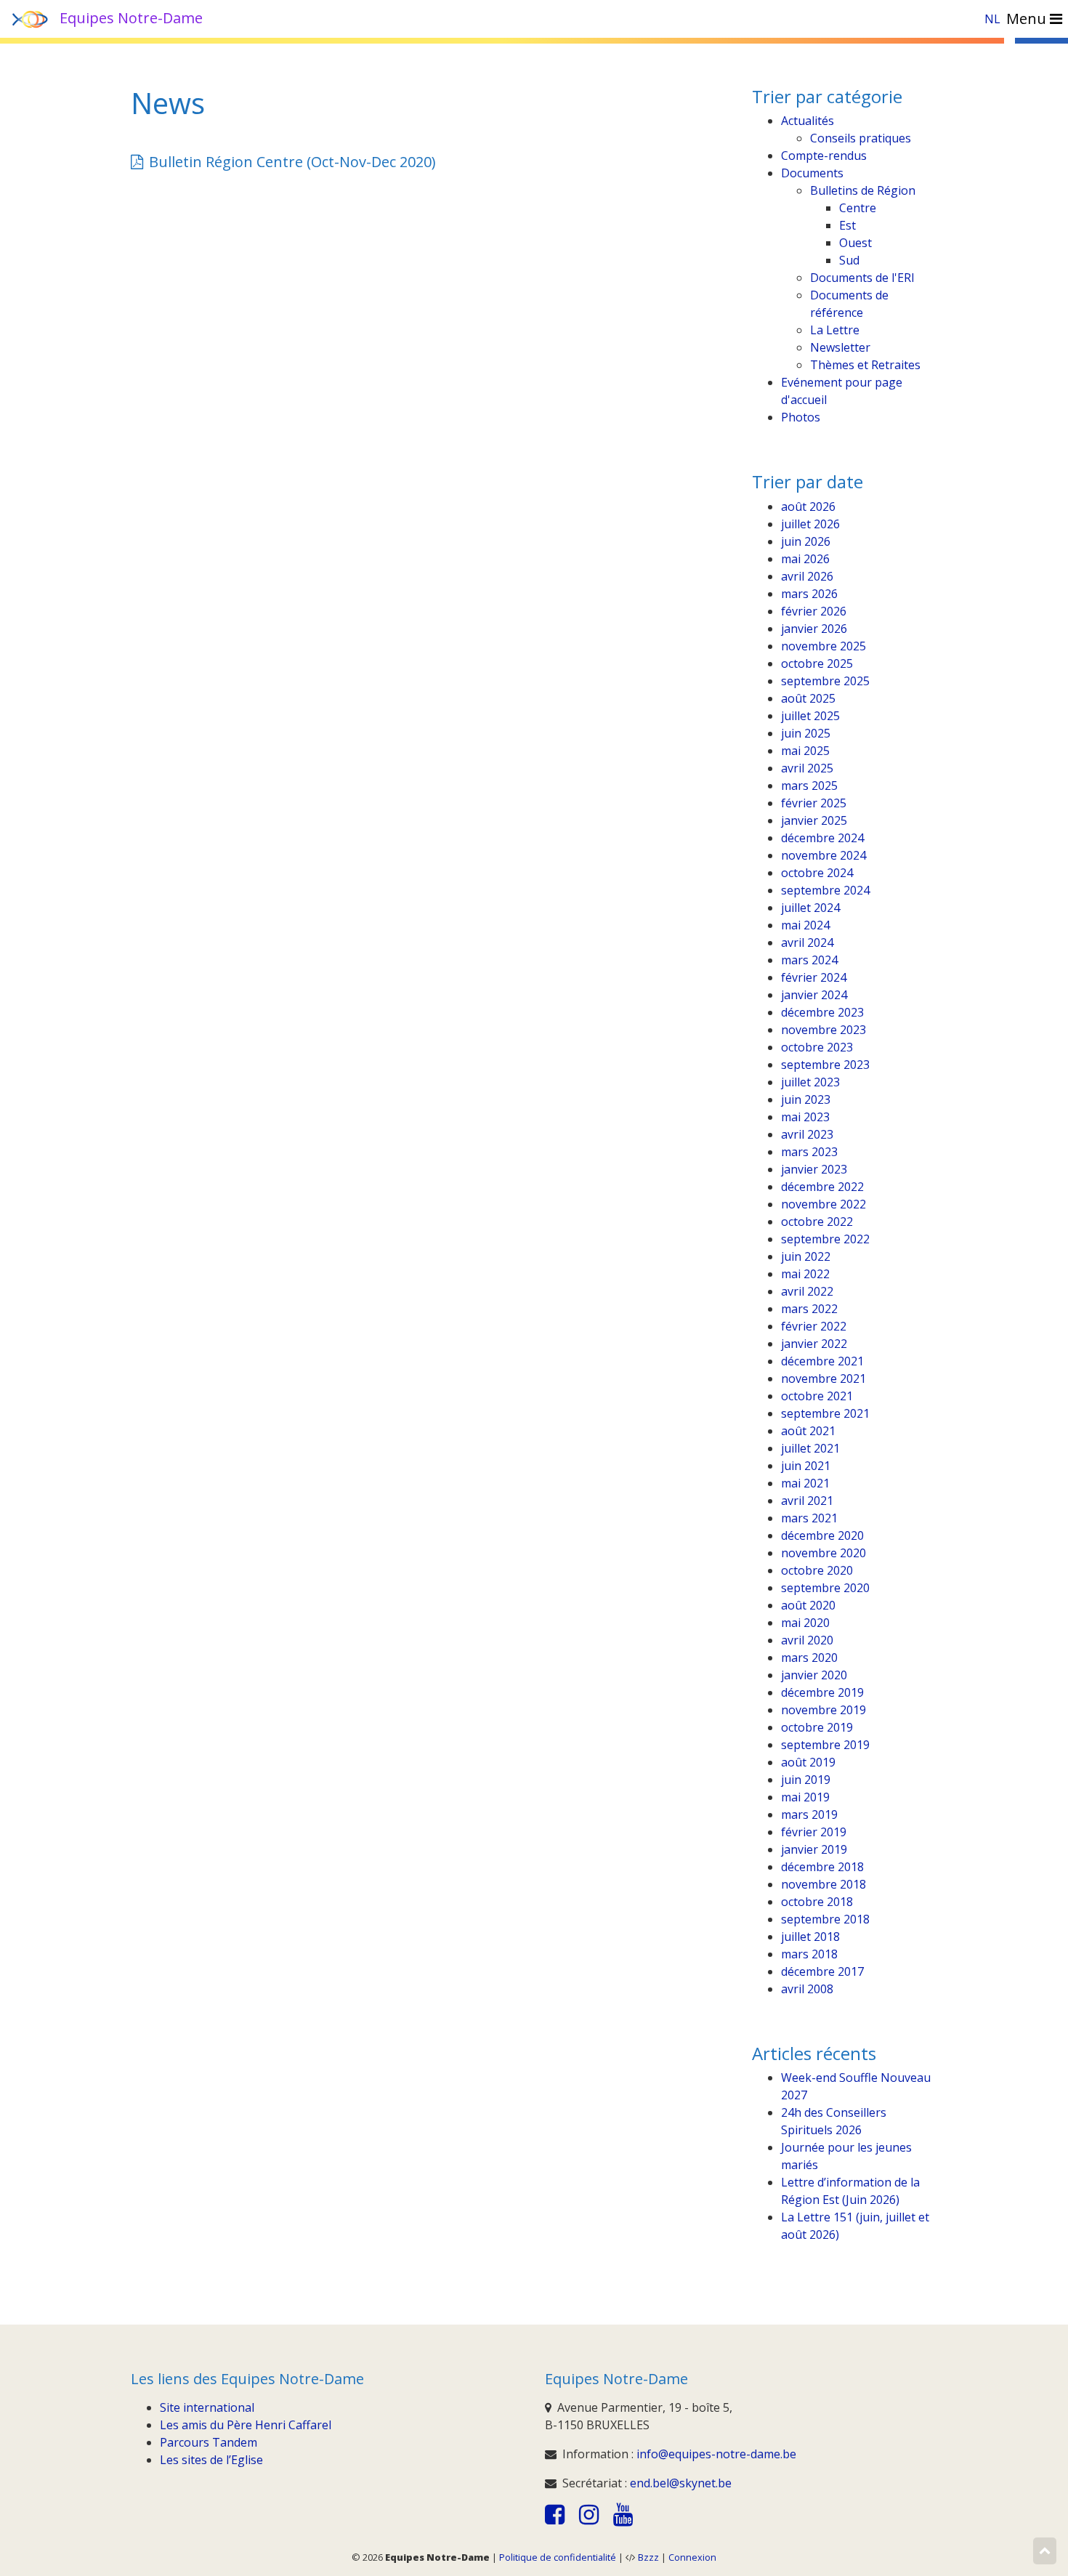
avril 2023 (807, 1134)
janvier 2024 (814, 995)
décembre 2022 (822, 1187)
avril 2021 (807, 1501)
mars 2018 (809, 1954)
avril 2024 (807, 942)
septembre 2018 (825, 1919)
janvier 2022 (814, 1344)
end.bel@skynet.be (681, 2483)
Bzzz (648, 2557)
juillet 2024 (810, 908)
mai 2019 (805, 1797)
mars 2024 (809, 960)
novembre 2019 (824, 1710)
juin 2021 (806, 1466)
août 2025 (808, 698)
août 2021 (808, 1431)
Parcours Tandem (209, 2442)
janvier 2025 (814, 820)
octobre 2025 (817, 663)
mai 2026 (805, 559)
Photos (801, 417)
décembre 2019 (822, 1692)
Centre (858, 208)
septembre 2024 (825, 890)
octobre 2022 (817, 1222)
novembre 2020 (824, 1553)
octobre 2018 (817, 1902)
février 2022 (814, 1326)
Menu (1028, 19)
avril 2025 (807, 768)
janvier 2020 (814, 1675)
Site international (207, 2407)
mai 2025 (805, 751)
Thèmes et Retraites (865, 365)
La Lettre (835, 330)
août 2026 (808, 506)
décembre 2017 (822, 1971)
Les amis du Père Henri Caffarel (246, 2425)
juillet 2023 (810, 1082)
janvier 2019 (814, 1849)
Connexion (692, 2557)
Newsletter (840, 347)
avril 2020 (807, 1640)
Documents (812, 173)
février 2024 (814, 977)
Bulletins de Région (863, 190)
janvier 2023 (814, 1169)
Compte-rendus (824, 156)
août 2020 (808, 1605)
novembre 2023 (824, 1030)
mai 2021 (805, 1483)
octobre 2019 (817, 1727)
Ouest (855, 243)
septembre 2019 (825, 1745)
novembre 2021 (824, 1378)
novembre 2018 (824, 1884)
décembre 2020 (822, 1535)
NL (992, 19)
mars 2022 (809, 1309)
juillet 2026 (810, 524)
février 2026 (814, 611)
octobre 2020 (817, 1570)
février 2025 (814, 803)
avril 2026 (807, 576)
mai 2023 (805, 1117)
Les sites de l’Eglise (211, 2460)
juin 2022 (806, 1256)
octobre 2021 (817, 1396)
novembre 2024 (824, 855)
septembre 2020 (825, 1588)
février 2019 (814, 1832)
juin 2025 (806, 733)
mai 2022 (805, 1274)
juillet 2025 (810, 716)
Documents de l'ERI (862, 278)
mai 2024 (805, 925)
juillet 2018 (810, 1937)
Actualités (808, 121)
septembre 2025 (825, 681)
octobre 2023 (817, 1047)
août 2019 (808, 1762)
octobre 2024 (817, 873)
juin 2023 (806, 1099)
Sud (849, 260)
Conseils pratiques (861, 138)
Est (847, 225)
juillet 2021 (810, 1448)
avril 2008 (807, 1989)
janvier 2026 (814, 629)
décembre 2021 (822, 1361)
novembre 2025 (824, 646)
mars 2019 (809, 1814)
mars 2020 (809, 1658)
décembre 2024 (822, 838)
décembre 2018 (822, 1867)
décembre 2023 (822, 1012)
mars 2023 (809, 1152)
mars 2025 (809, 786)
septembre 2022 (825, 1239)
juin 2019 (806, 1780)
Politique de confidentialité (558, 2557)
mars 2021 (809, 1518)
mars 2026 (809, 594)
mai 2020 (805, 1623)
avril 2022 (807, 1291)
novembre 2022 (824, 1204)
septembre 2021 (825, 1413)
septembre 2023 (825, 1065)
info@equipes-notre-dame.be (716, 2454)
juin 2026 (806, 541)
